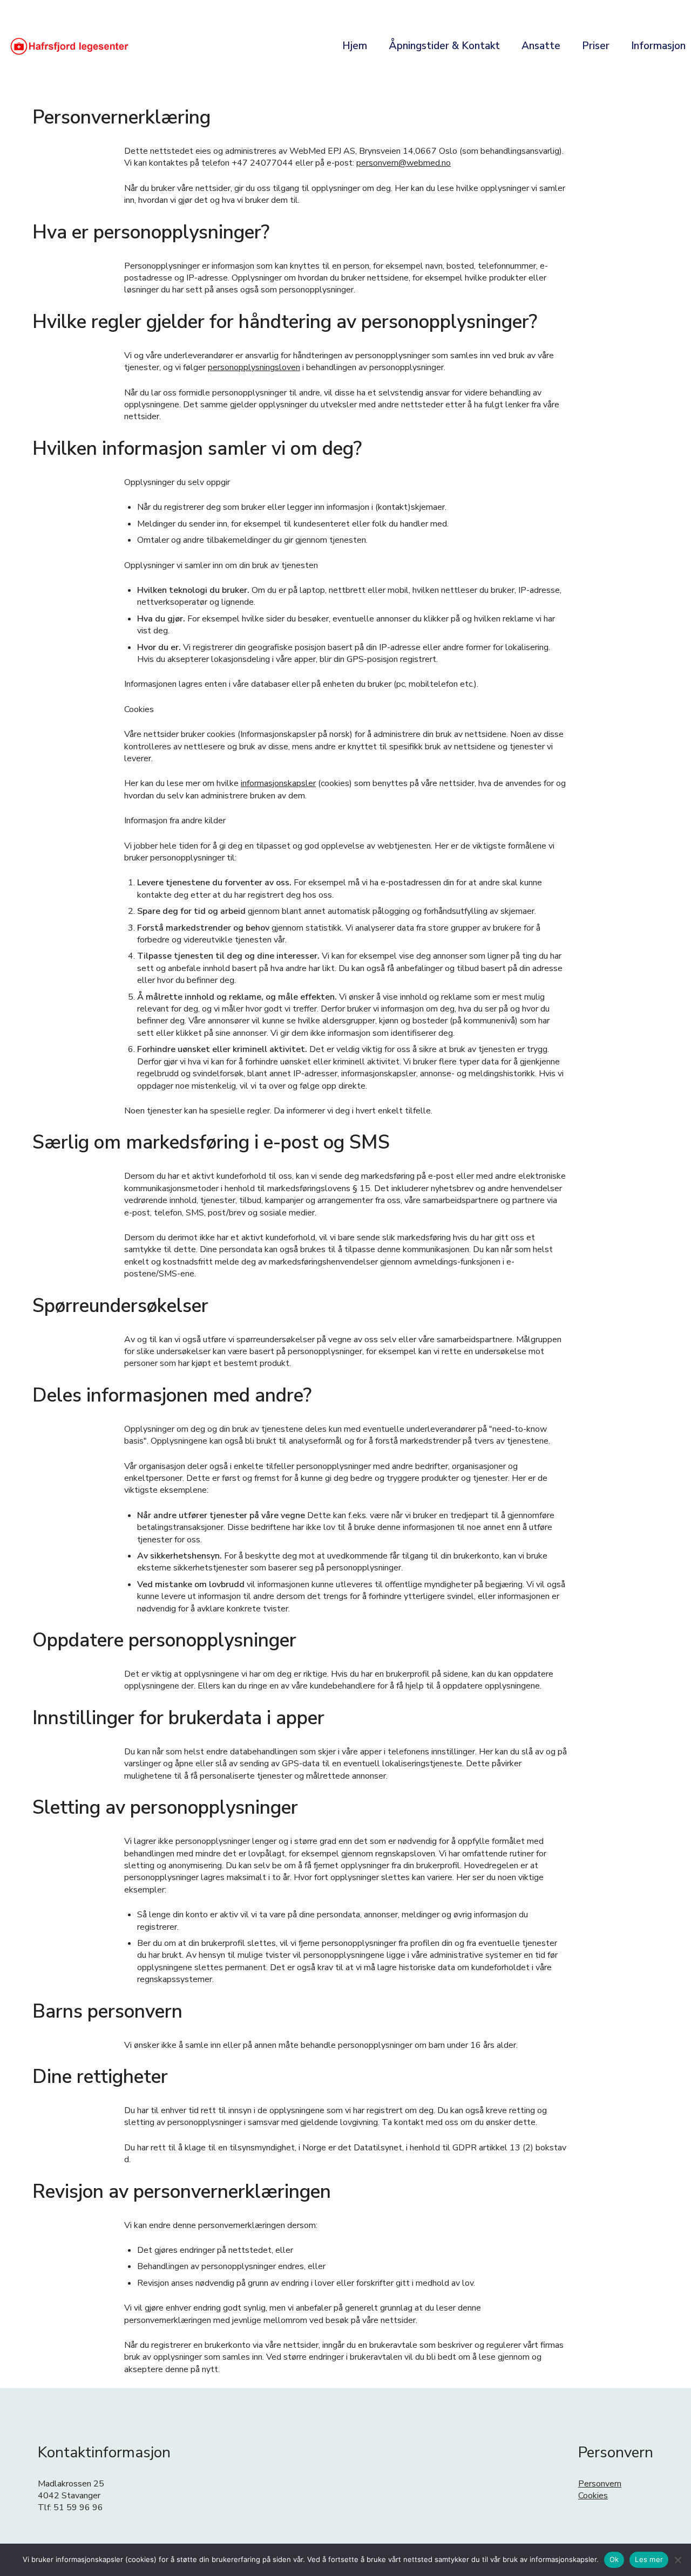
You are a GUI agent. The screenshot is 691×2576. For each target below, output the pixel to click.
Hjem (355, 46)
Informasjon (658, 46)
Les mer (649, 2559)
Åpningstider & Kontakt (444, 46)
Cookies (593, 2496)
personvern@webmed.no (404, 163)
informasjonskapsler (278, 783)
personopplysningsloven (254, 367)
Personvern (600, 2484)
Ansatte (541, 46)
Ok (614, 2559)
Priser (596, 46)
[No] (678, 2560)
